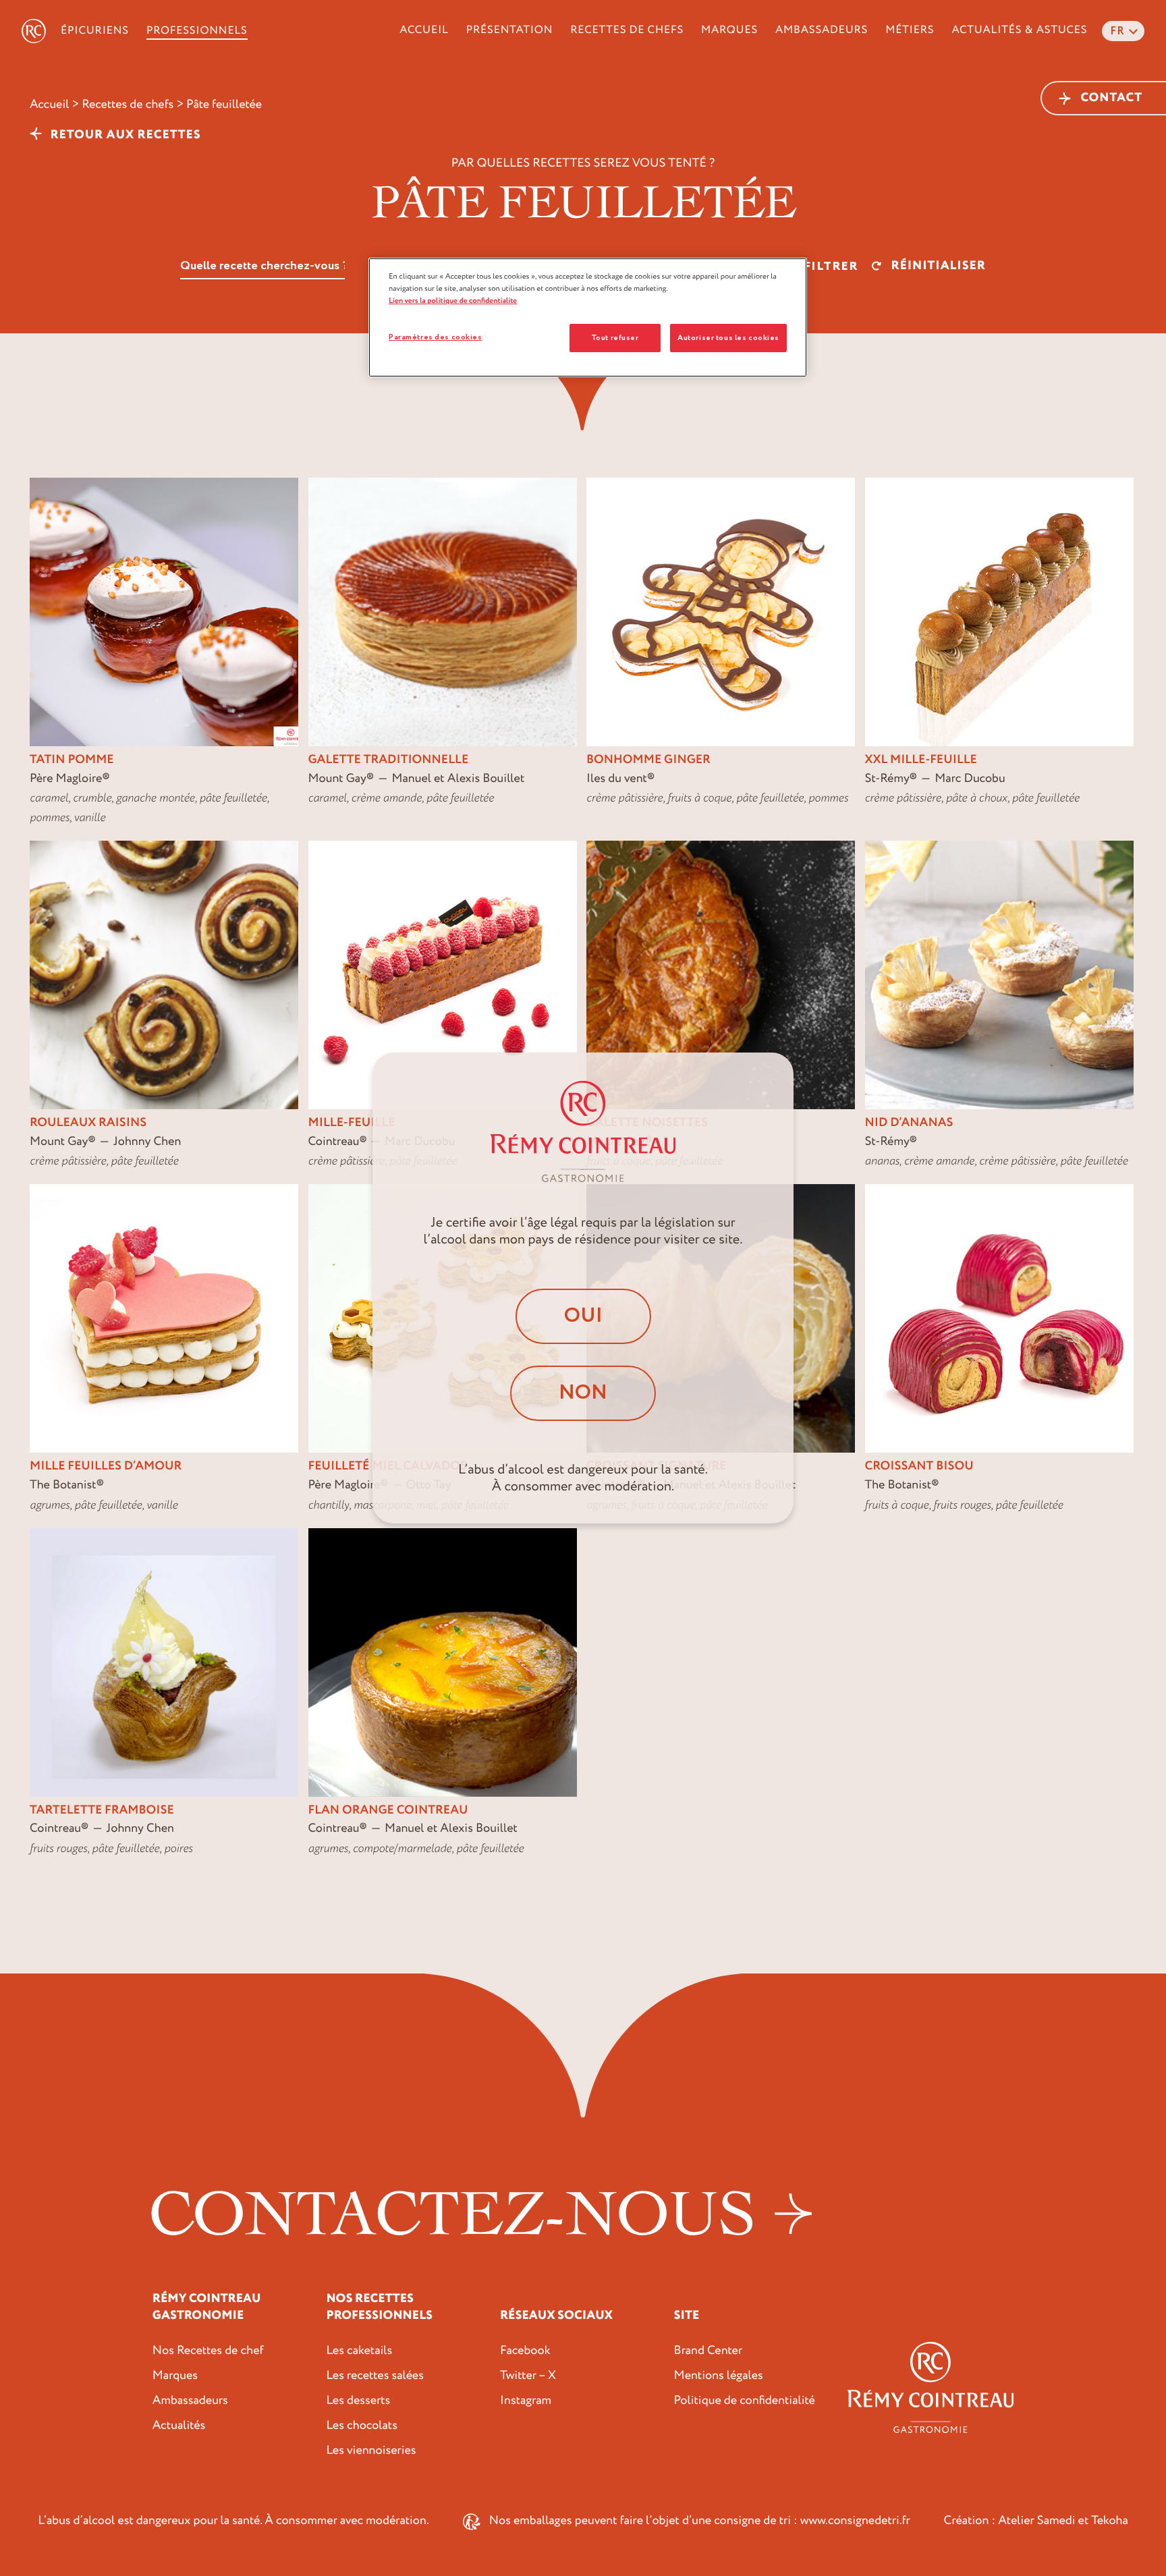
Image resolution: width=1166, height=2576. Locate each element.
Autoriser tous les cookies (728, 338)
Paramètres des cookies (436, 337)
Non (583, 1393)
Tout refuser (615, 338)
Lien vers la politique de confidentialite (453, 301)
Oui (583, 1316)
